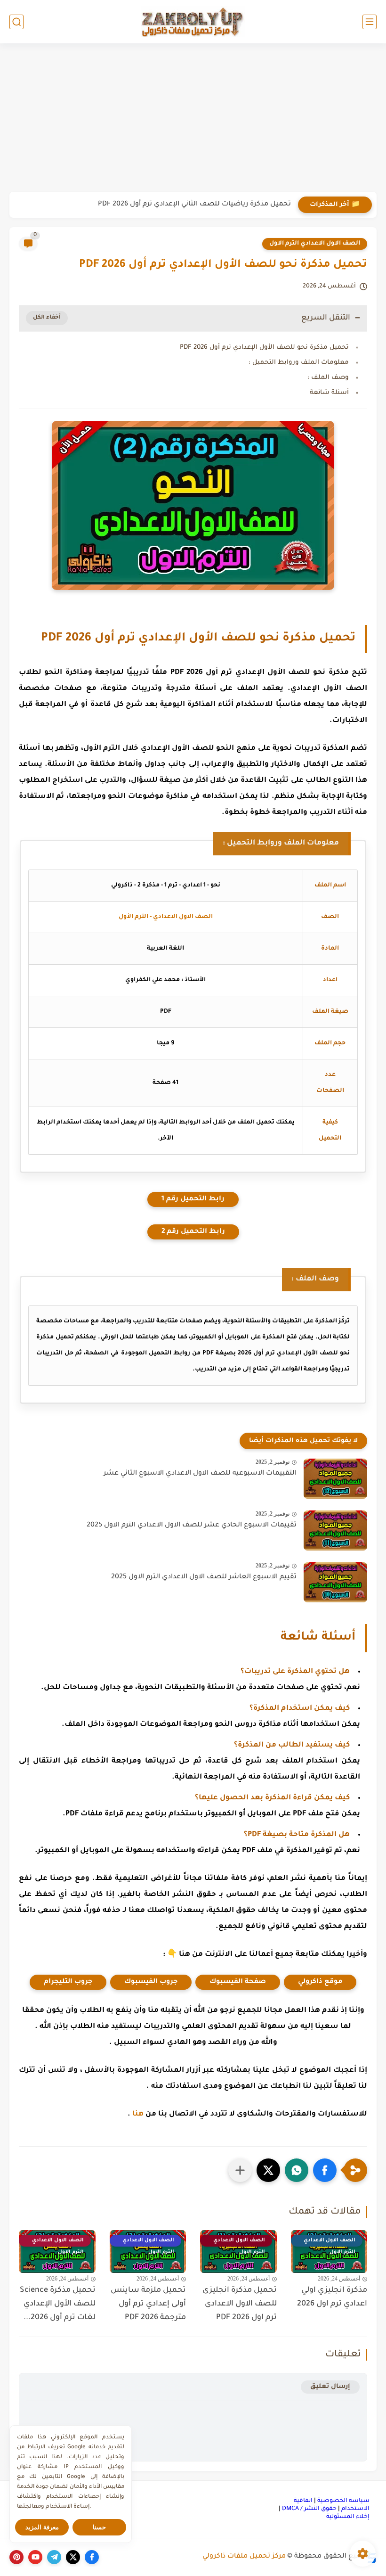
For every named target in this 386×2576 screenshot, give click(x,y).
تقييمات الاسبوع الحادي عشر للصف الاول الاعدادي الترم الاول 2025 (192, 1526)
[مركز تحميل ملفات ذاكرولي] (193, 21)
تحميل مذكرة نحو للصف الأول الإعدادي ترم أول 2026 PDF (264, 348)
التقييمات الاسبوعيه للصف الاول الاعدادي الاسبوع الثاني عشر (200, 1474)
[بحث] (16, 22)
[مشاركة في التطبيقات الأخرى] (240, 2170)
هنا (138, 2114)
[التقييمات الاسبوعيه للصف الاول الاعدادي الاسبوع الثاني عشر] (335, 1479)
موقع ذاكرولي (320, 1982)
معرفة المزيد (42, 2527)
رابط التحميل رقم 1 (193, 1199)
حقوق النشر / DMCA (309, 2509)
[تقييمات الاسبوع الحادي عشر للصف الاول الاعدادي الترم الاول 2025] (335, 1530)
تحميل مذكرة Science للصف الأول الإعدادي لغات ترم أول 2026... (58, 2304)
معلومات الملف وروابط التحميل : (299, 363)
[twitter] (73, 2557)
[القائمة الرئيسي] (370, 22)
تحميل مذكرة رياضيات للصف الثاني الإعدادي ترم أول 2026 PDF (194, 205)
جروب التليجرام (68, 1982)
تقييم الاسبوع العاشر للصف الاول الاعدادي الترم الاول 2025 (204, 1577)
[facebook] (92, 2557)
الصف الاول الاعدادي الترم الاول (315, 244)
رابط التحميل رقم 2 (193, 1232)
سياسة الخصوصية (343, 2501)
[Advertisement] (193, 119)
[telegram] (54, 2557)
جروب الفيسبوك (151, 1982)
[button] (325, 2170)
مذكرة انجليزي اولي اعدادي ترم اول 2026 (332, 2297)
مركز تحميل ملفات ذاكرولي (244, 2557)
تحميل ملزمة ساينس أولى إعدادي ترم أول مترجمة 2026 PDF (148, 2304)
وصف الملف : (328, 378)
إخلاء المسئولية (348, 2517)
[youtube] (35, 2557)
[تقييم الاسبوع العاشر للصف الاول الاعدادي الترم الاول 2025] (335, 1582)
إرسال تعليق (330, 2387)
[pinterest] (16, 2557)
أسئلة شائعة (329, 393)
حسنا (99, 2527)
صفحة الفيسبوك (238, 1982)
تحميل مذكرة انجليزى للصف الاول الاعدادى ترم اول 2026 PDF (240, 2304)
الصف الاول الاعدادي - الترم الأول (166, 917)
